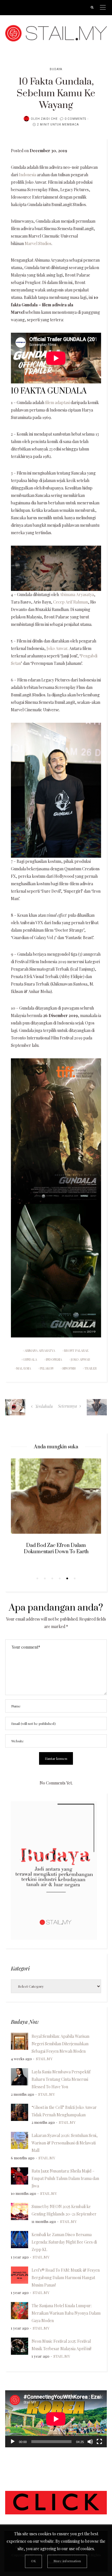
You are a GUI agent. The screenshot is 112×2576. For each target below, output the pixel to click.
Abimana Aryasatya (77, 594)
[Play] (13, 2442)
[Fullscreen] (99, 2442)
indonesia (54, 1359)
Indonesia (28, 175)
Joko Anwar (57, 648)
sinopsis (69, 1368)
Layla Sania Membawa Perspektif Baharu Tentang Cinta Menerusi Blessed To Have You (61, 2079)
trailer (91, 1368)
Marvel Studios (38, 243)
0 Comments (75, 119)
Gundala (30, 1359)
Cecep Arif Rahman (71, 602)
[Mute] (90, 2442)
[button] (37, 1578)
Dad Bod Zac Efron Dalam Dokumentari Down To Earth (56, 1549)
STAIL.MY (44, 2059)
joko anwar (81, 1359)
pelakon (47, 1368)
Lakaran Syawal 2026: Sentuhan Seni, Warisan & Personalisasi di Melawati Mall (65, 2143)
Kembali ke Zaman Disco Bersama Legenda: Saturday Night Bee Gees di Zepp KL (64, 2242)
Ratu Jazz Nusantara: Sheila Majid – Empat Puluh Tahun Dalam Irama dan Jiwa (65, 2178)
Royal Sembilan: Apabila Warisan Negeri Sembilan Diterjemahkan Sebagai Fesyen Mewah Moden (60, 2044)
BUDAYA (56, 69)
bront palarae (76, 1350)
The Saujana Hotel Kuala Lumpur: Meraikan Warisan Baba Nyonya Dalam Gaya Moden (66, 2313)
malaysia (24, 1368)
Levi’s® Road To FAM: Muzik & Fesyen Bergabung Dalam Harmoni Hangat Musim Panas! (66, 2278)
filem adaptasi (57, 402)
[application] (56, 2419)
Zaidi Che (49, 119)
